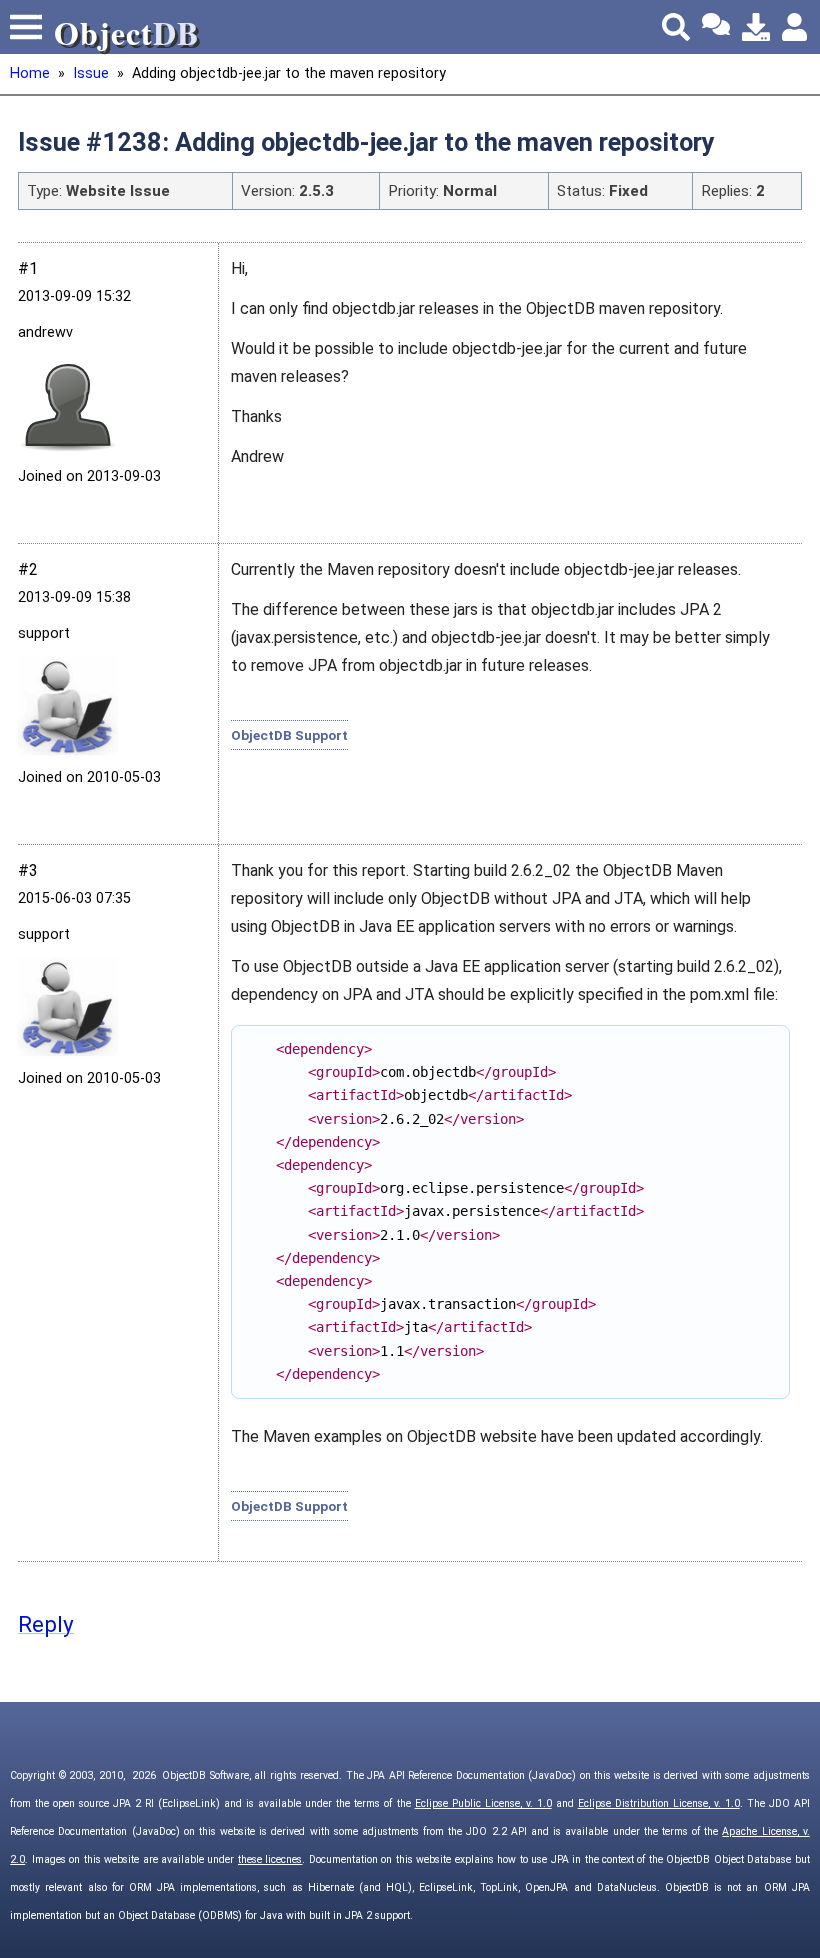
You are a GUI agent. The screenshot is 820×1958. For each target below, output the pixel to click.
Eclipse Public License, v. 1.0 (483, 1803)
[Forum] (716, 27)
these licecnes (270, 1859)
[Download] (756, 27)
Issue (91, 73)
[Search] (676, 27)
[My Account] (796, 27)
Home (30, 73)
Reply (46, 1624)
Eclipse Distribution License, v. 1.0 (659, 1803)
